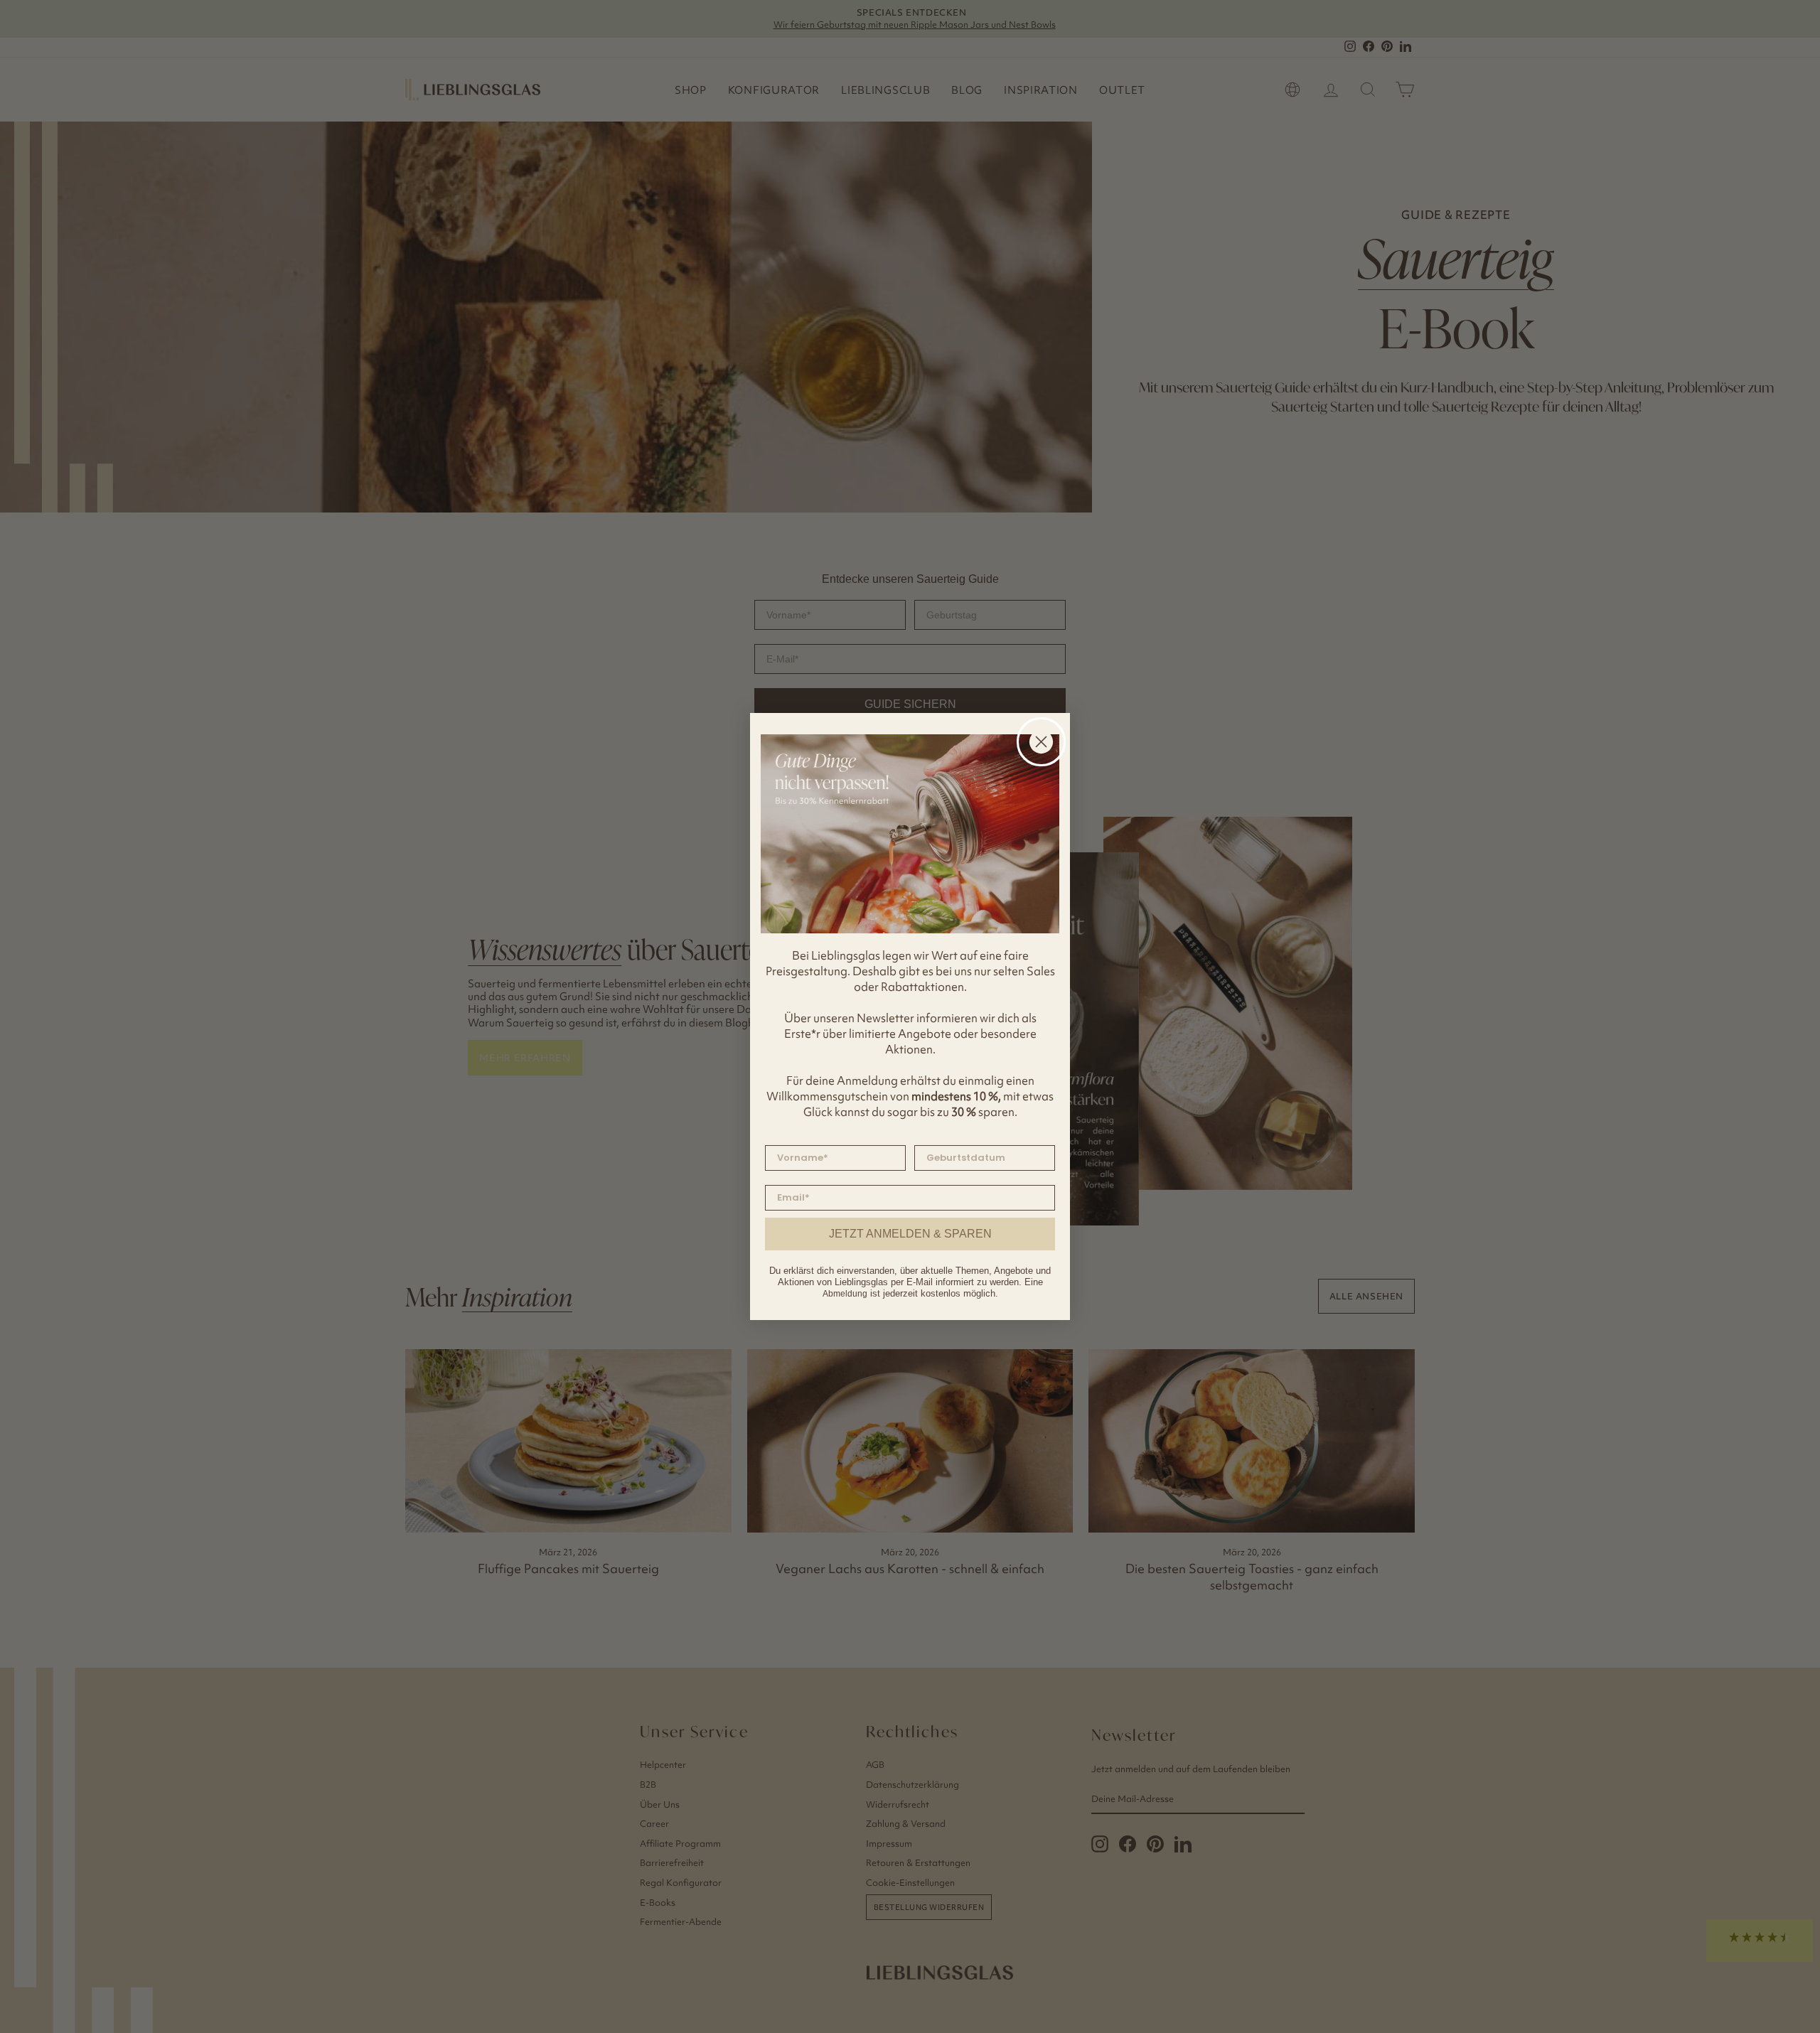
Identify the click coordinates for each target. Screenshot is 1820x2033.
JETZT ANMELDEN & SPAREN (910, 1234)
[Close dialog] (1041, 742)
